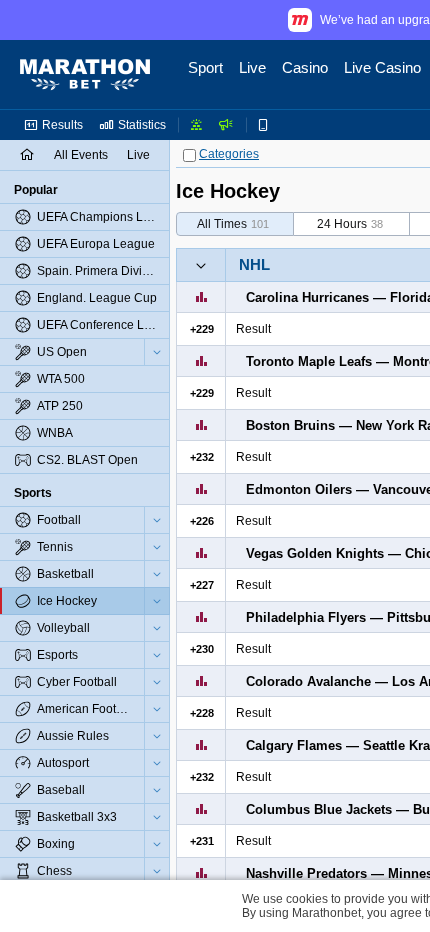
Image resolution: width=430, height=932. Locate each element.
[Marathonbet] (85, 75)
